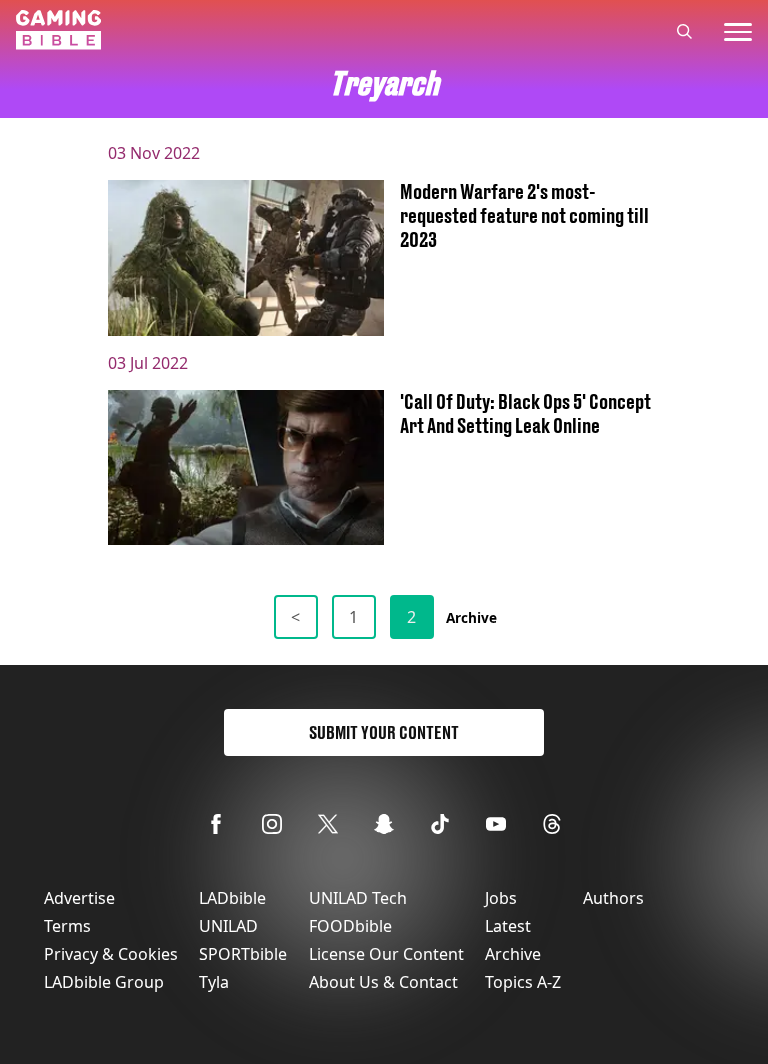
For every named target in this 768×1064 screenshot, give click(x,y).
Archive (471, 617)
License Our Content (386, 954)
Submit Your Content (384, 732)
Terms (67, 926)
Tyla (214, 982)
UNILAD (228, 926)
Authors (613, 898)
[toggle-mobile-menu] (738, 32)
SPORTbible (243, 954)
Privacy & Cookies (111, 954)
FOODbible (350, 926)
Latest (508, 926)
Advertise (79, 898)
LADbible (232, 898)
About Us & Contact (383, 982)
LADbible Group (104, 982)
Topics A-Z (523, 982)
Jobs (501, 898)
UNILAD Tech (358, 898)
